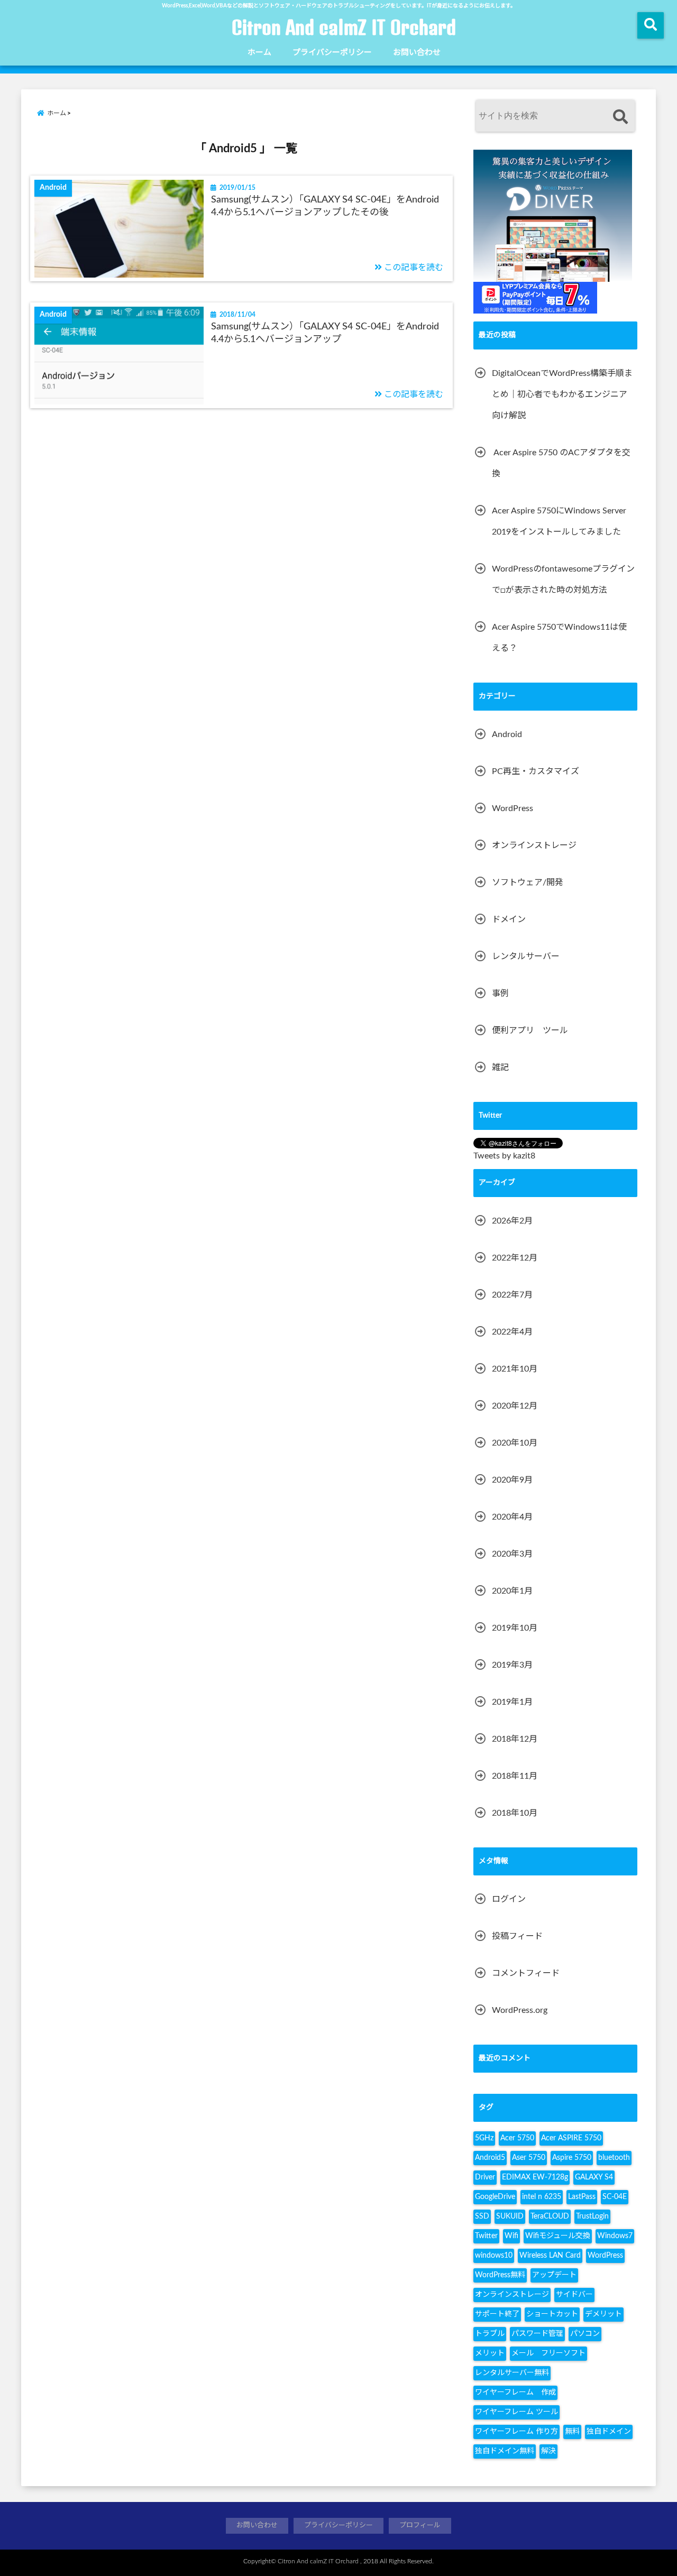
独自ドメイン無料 (505, 2451)
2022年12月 (515, 1258)
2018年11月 (515, 1776)
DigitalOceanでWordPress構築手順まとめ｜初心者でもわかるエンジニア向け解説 (562, 394)
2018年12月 (515, 1739)
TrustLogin (592, 2216)
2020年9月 (512, 1480)
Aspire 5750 (572, 2158)
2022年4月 (512, 1332)
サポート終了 (497, 2314)
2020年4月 (512, 1517)
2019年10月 (515, 1628)
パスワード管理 (537, 2334)
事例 (500, 993)
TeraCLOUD (550, 2216)
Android (507, 734)
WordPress (513, 808)
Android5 (490, 2158)
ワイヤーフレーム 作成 (515, 2393)
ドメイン (509, 919)
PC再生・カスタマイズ (536, 771)
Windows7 (615, 2236)
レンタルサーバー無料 (512, 2373)
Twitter (486, 2236)
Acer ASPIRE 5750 (571, 2138)
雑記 (500, 1068)
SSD (482, 2216)
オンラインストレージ (534, 845)
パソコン (585, 2334)
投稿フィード (517, 1936)
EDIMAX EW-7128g (535, 2177)
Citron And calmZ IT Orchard (344, 27)
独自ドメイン (609, 2432)
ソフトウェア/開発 (528, 882)
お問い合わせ (417, 53)
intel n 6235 (542, 2197)
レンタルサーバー (526, 956)
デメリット (603, 2314)
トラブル (490, 2334)
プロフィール (420, 2526)
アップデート (554, 2275)
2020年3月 (512, 1554)
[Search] (620, 117)
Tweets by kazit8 (504, 1156)
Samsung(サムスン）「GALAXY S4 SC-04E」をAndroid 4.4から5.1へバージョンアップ (325, 333)
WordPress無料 (500, 2275)
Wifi (511, 2236)
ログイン (509, 1899)
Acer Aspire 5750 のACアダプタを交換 (561, 463)
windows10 (494, 2256)
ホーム (259, 53)
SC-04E (615, 2197)
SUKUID (510, 2216)
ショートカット (552, 2314)
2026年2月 (512, 1221)
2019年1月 (512, 1702)
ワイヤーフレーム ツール (516, 2412)
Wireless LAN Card (550, 2256)
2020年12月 (515, 1406)
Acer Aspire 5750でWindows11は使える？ (559, 638)
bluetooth (614, 2158)
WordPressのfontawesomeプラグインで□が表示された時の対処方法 (563, 579)
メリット (490, 2353)
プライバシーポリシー (332, 53)
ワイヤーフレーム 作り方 (516, 2432)
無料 (572, 2432)
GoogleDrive (495, 2197)
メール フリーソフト (548, 2353)
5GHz (484, 2138)
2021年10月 (515, 1369)
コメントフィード (526, 1973)
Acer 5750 (517, 2138)
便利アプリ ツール (530, 1031)
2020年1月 (512, 1591)
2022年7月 (512, 1295)
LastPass (582, 2197)
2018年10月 (515, 1813)
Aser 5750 (529, 2158)
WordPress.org (520, 2010)
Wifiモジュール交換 (558, 2236)
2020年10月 (515, 1443)
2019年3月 (512, 1665)
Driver (485, 2177)
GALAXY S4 (594, 2177)
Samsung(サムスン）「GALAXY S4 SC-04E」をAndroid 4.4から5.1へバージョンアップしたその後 (325, 206)
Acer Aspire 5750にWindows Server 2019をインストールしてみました (559, 521)
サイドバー (574, 2295)
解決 (548, 2451)
